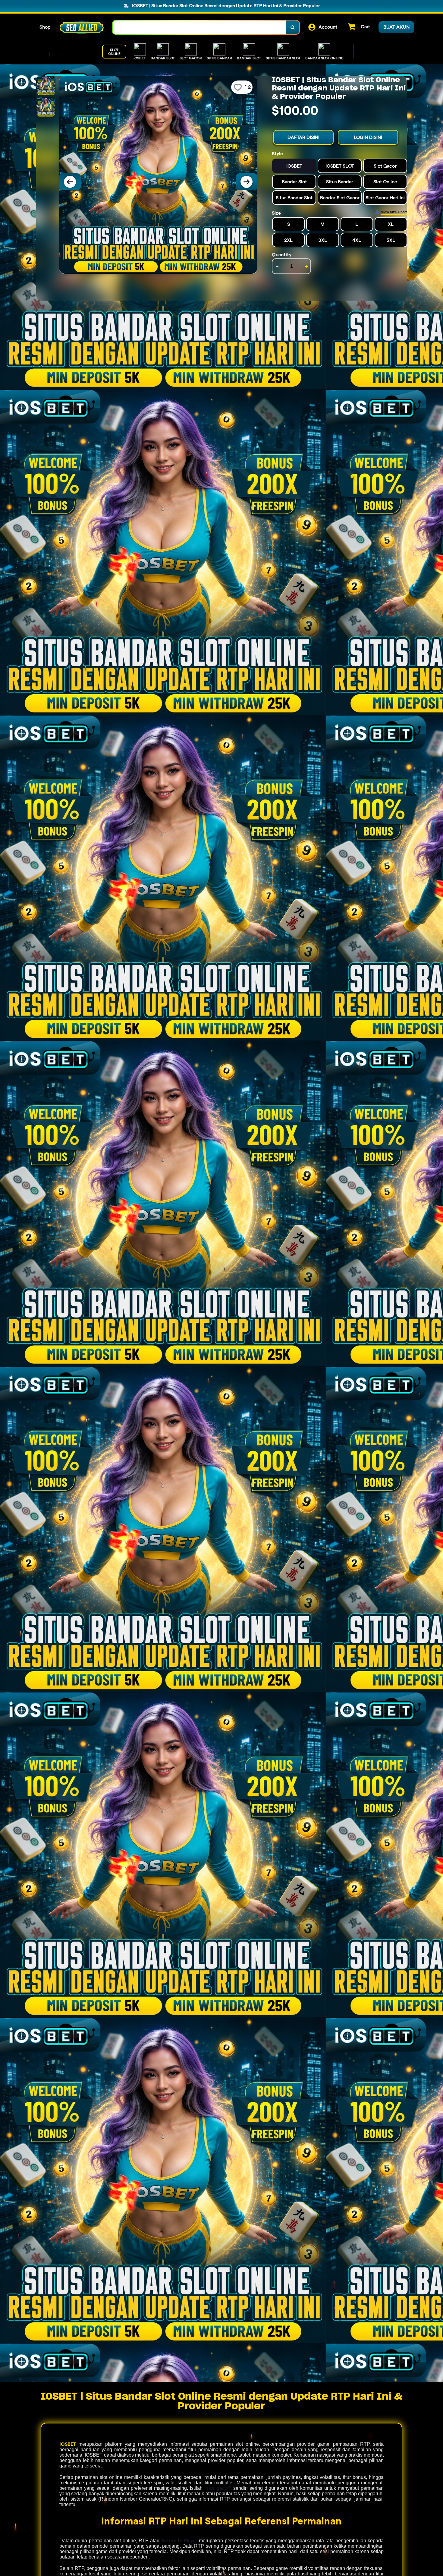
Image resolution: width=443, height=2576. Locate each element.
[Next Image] (247, 182)
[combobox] (200, 27)
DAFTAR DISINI (303, 137)
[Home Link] (82, 27)
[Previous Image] (70, 182)
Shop (45, 27)
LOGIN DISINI (368, 137)
